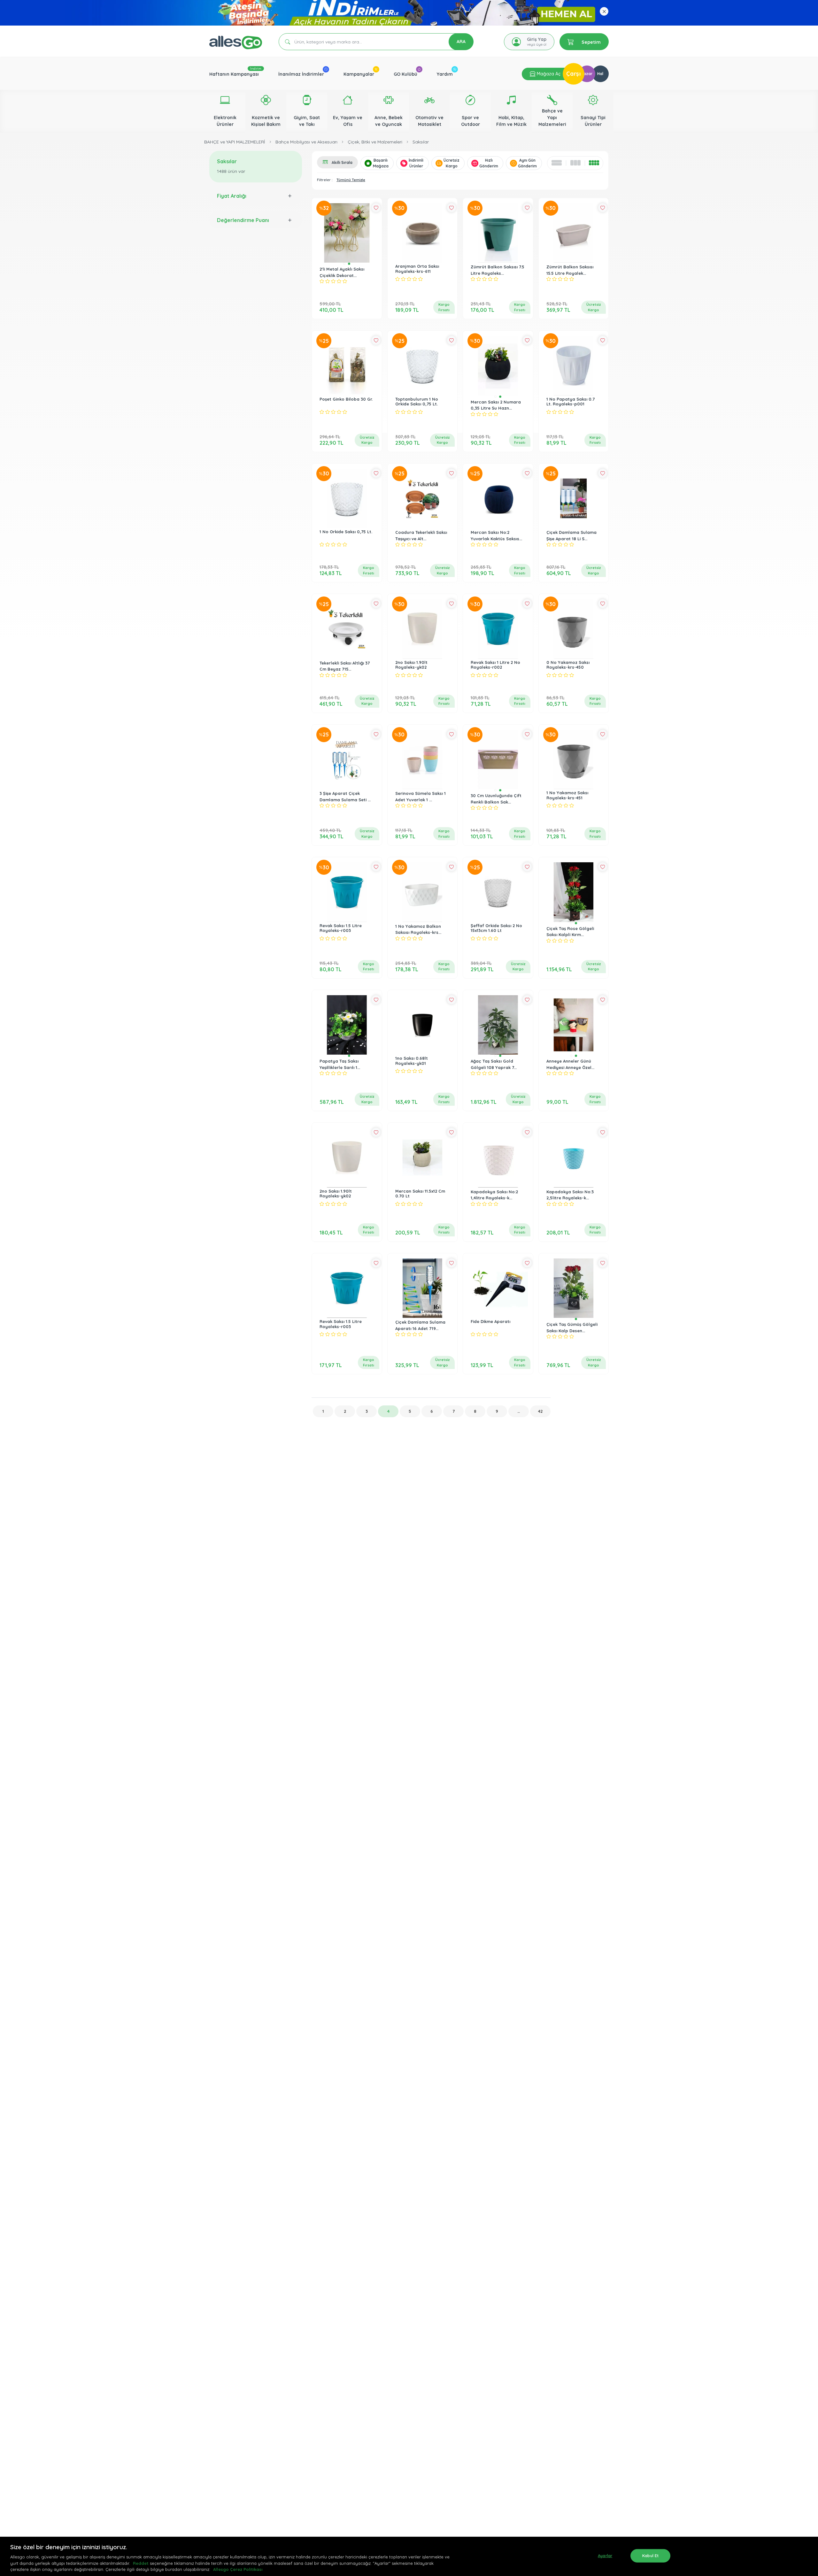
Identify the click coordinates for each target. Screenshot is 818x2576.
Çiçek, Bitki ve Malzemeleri (375, 142)
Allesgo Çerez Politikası (238, 2569)
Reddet (141, 2563)
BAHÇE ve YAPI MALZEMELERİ (235, 142)
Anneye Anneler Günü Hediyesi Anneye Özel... (570, 1064)
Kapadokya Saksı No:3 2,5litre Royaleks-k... (570, 1195)
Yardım (445, 74)
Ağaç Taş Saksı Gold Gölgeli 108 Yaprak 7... (494, 1064)
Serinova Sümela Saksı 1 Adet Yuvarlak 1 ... (421, 796)
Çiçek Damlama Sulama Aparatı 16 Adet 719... (420, 1325)
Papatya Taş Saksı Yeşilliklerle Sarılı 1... (340, 1064)
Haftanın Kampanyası (234, 74)
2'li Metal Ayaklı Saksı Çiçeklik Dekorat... (342, 272)
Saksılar (421, 142)
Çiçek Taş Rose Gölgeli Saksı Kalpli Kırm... (570, 932)
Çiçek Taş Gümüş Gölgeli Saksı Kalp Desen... (572, 1327)
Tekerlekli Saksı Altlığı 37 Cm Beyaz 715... (345, 666)
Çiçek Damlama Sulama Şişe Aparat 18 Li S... (571, 535)
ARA (461, 42)
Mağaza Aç (548, 74)
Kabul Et (650, 2556)
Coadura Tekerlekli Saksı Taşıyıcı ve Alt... (421, 535)
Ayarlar (605, 2556)
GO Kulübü (405, 74)
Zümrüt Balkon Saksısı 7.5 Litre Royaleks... (498, 270)
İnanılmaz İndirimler (301, 74)
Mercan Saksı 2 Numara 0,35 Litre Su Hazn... (496, 405)
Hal (600, 74)
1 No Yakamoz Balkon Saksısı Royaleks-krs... (418, 929)
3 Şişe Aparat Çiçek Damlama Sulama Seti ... (345, 796)
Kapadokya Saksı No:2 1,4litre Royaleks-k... (494, 1195)
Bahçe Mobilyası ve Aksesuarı (306, 142)
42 (540, 1411)
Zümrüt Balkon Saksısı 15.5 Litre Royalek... (570, 270)
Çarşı (574, 74)
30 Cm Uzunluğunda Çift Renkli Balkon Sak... (496, 799)
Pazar (587, 74)
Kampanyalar (359, 74)
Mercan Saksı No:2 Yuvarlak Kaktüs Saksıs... (496, 535)
